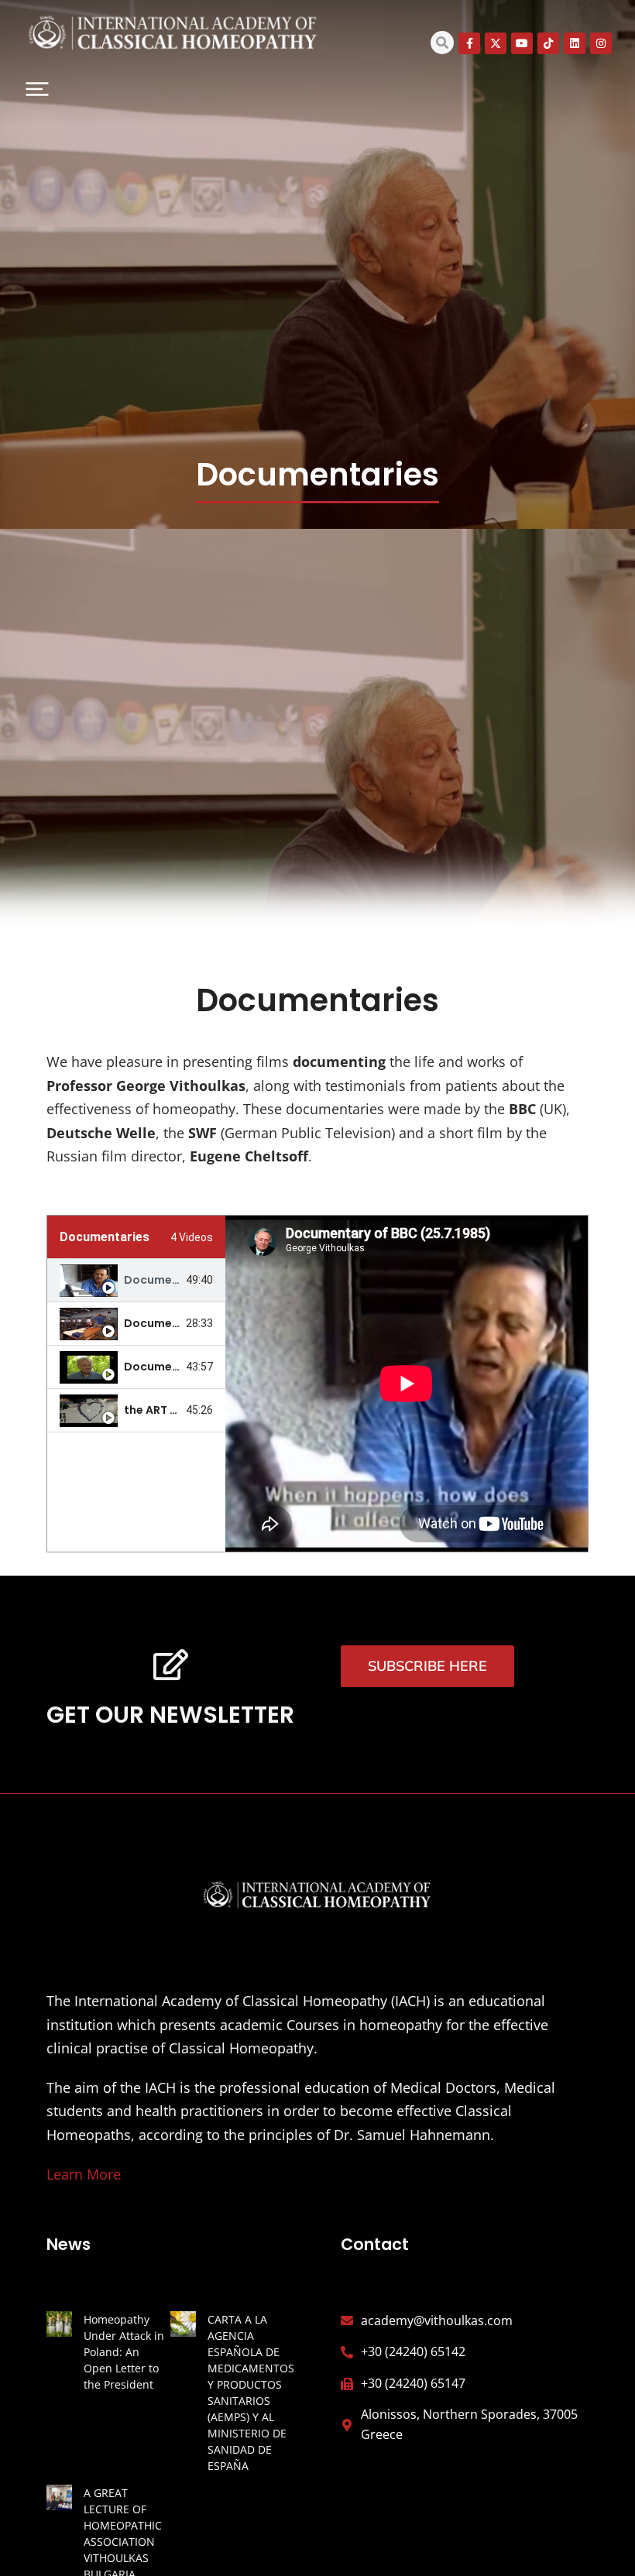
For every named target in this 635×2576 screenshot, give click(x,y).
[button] (37, 89)
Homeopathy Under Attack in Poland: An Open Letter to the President (124, 2352)
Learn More (84, 2174)
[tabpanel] (407, 1384)
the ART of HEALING (177, 1410)
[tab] (136, 1281)
